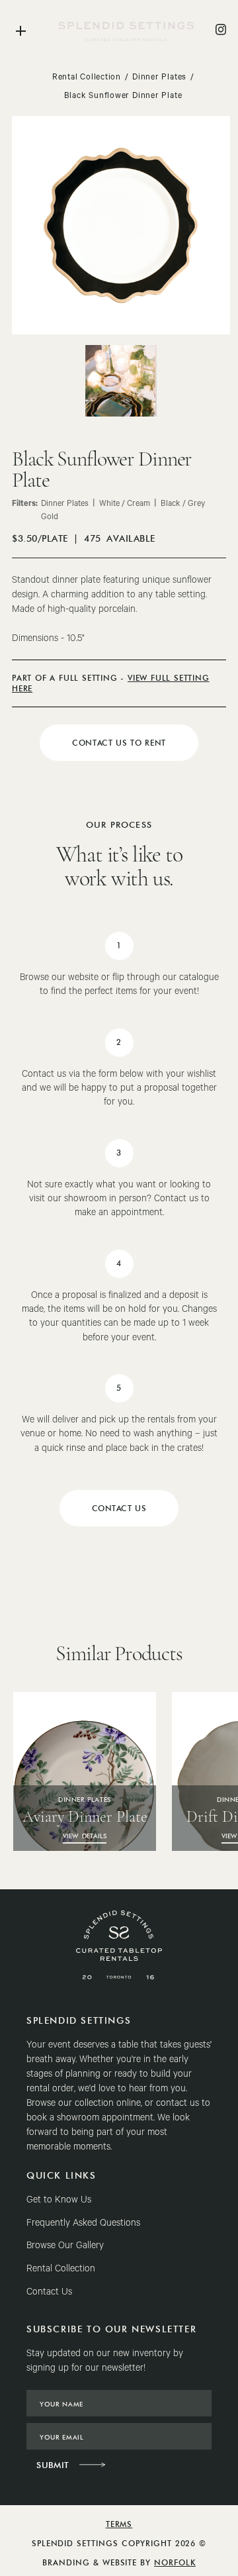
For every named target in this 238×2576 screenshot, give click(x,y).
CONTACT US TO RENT (119, 743)
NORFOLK (175, 2562)
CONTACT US (119, 1508)
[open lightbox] (121, 381)
